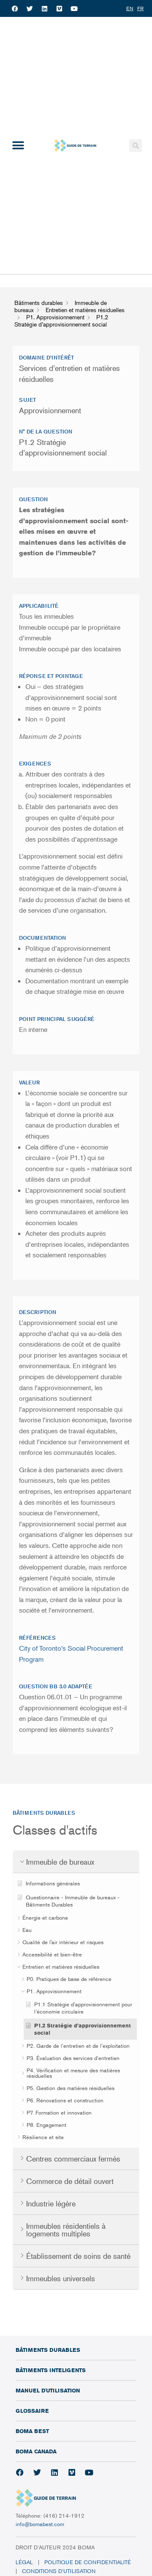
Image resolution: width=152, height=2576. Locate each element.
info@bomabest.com (40, 2524)
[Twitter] (30, 8)
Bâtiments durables (48, 2350)
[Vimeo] (59, 8)
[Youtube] (74, 8)
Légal (24, 2562)
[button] (18, 146)
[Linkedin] (44, 8)
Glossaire (32, 2411)
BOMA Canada (36, 2451)
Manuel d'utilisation (48, 2390)
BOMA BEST (32, 2431)
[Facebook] (15, 8)
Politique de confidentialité (88, 2562)
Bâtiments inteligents (51, 2370)
